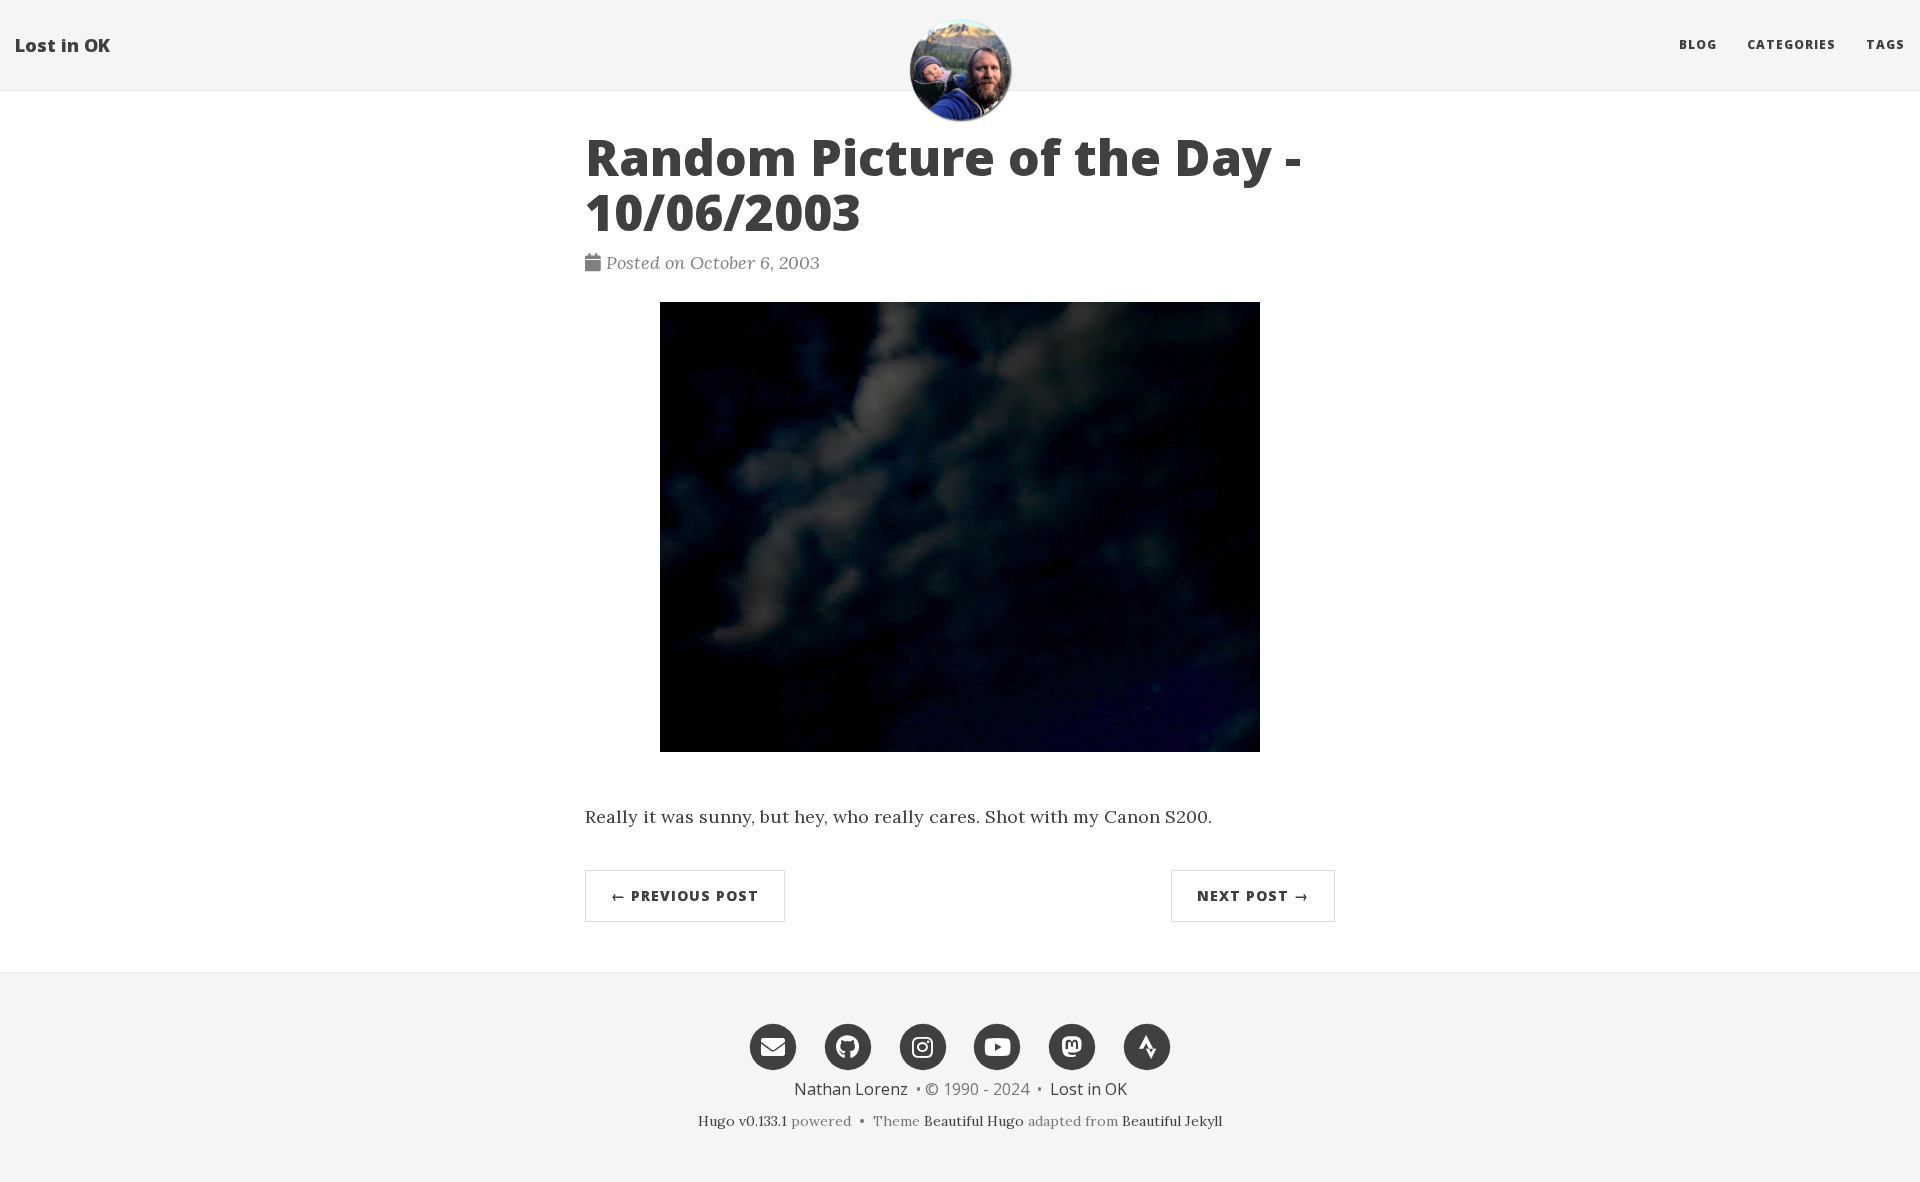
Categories (1791, 44)
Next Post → (1253, 895)
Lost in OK (62, 45)
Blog (1698, 44)
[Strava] (1147, 1045)
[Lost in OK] (960, 70)
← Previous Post (685, 895)
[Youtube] (998, 1045)
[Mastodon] (1072, 1045)
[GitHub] (848, 1045)
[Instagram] (923, 1045)
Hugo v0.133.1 (742, 1121)
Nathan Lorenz (851, 1089)
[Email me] (773, 1045)
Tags (1885, 44)
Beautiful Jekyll (1172, 1121)
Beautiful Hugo (974, 1121)
